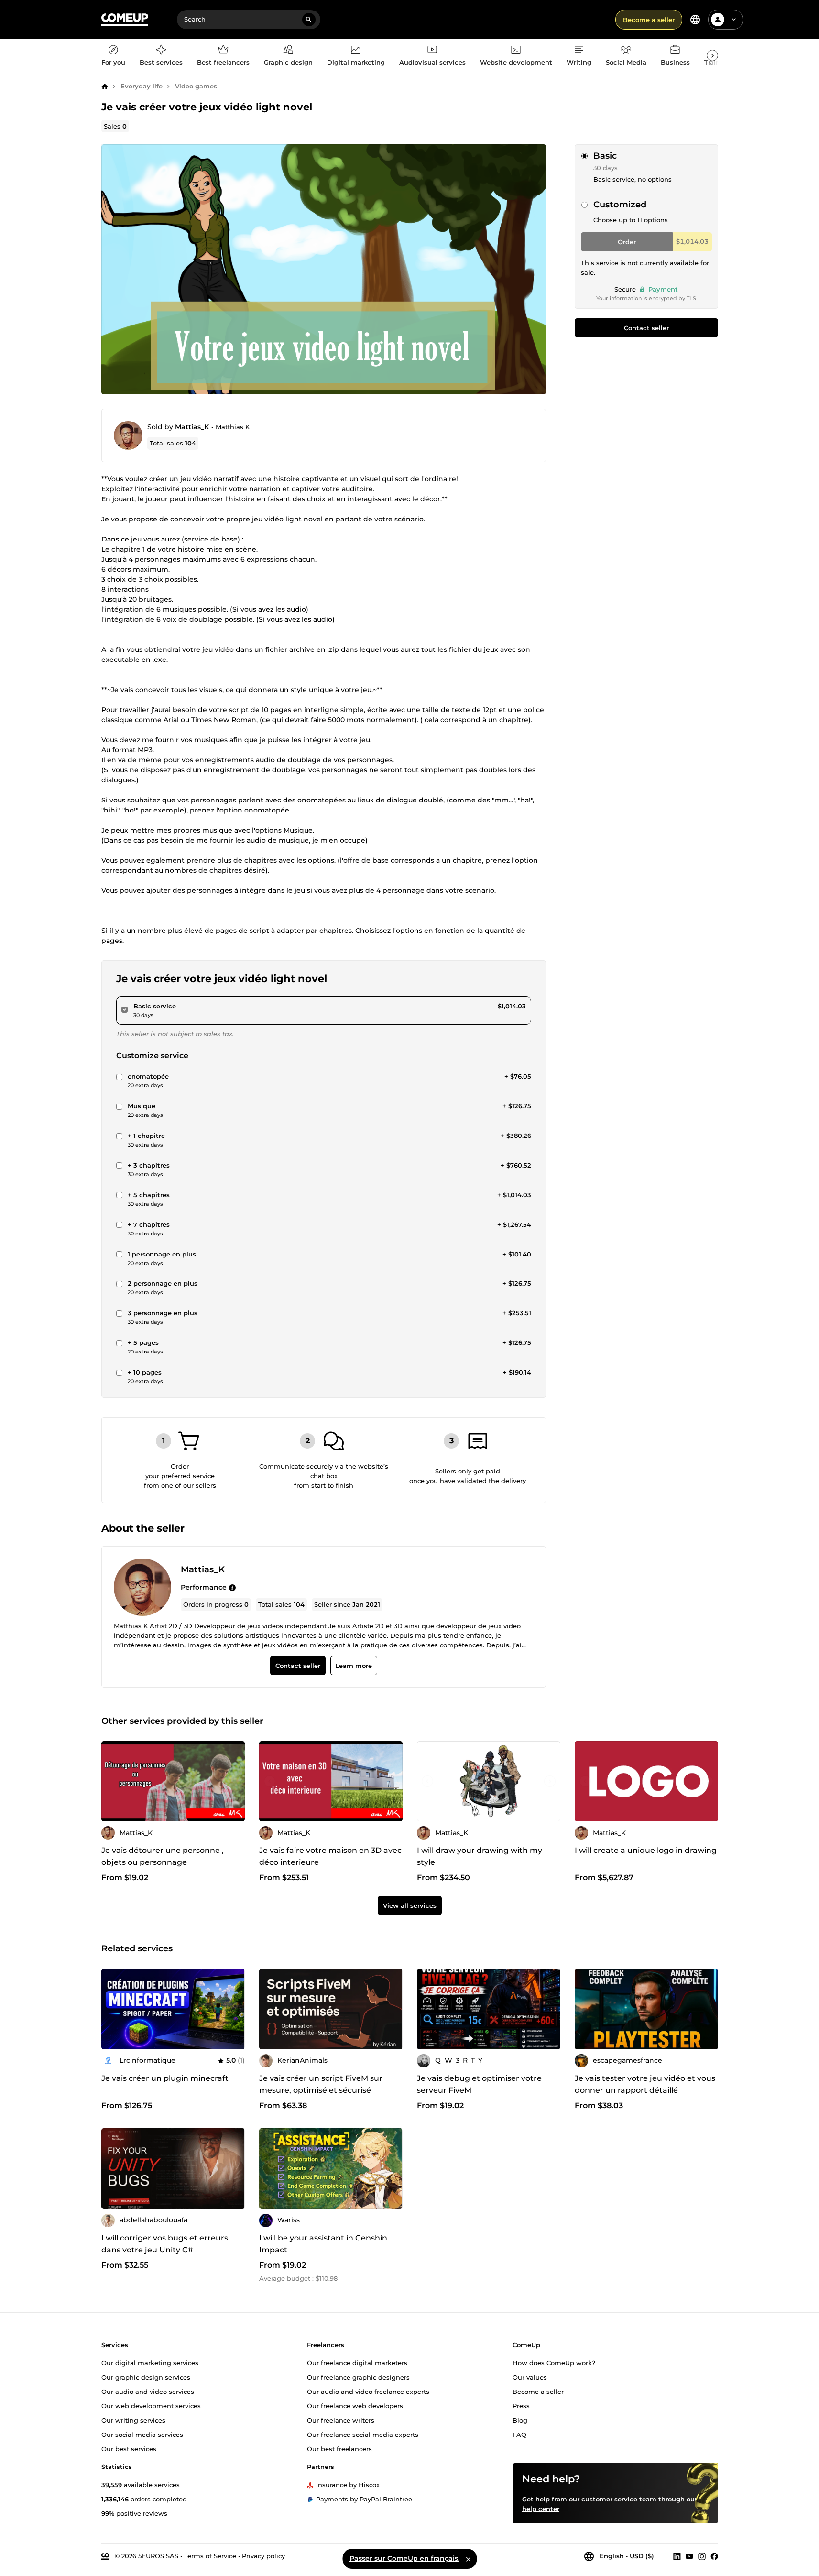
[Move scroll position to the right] (712, 55)
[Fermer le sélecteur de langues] (468, 2559)
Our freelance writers (341, 2420)
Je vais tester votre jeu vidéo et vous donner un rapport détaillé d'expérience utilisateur (645, 2090)
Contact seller (646, 328)
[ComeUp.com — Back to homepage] (125, 20)
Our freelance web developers (355, 2405)
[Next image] (392, 1781)
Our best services (129, 2448)
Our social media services (142, 2434)
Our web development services (151, 2405)
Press (521, 2405)
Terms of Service (210, 2555)
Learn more (354, 1666)
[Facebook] (714, 2556)
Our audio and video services (148, 2391)
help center (541, 2508)
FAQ (519, 2434)
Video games (196, 86)
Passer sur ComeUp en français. (404, 2558)
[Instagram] (702, 2556)
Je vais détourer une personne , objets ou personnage (163, 1857)
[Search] (309, 20)
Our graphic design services (146, 2377)
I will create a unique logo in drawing (646, 1851)
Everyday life (142, 86)
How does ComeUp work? (554, 2362)
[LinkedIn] (677, 2556)
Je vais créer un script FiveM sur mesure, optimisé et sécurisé (321, 2084)
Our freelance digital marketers (357, 2362)
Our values (530, 2377)
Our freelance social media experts (363, 2434)
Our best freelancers (339, 2448)
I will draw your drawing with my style (480, 1857)
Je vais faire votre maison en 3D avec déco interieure (330, 1857)
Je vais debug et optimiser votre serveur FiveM (479, 2084)
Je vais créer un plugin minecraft (165, 2078)
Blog (520, 2420)
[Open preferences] (695, 20)
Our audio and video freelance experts (368, 2391)
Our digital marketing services (150, 2362)
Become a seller (649, 20)
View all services (410, 1905)
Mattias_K (192, 427)
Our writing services (133, 2420)
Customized (620, 205)
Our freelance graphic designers (358, 2377)
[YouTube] (689, 2556)
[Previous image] (270, 1781)
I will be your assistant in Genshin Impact (323, 2244)
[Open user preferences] (734, 20)
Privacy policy (263, 2555)
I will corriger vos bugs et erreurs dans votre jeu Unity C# (165, 2244)
